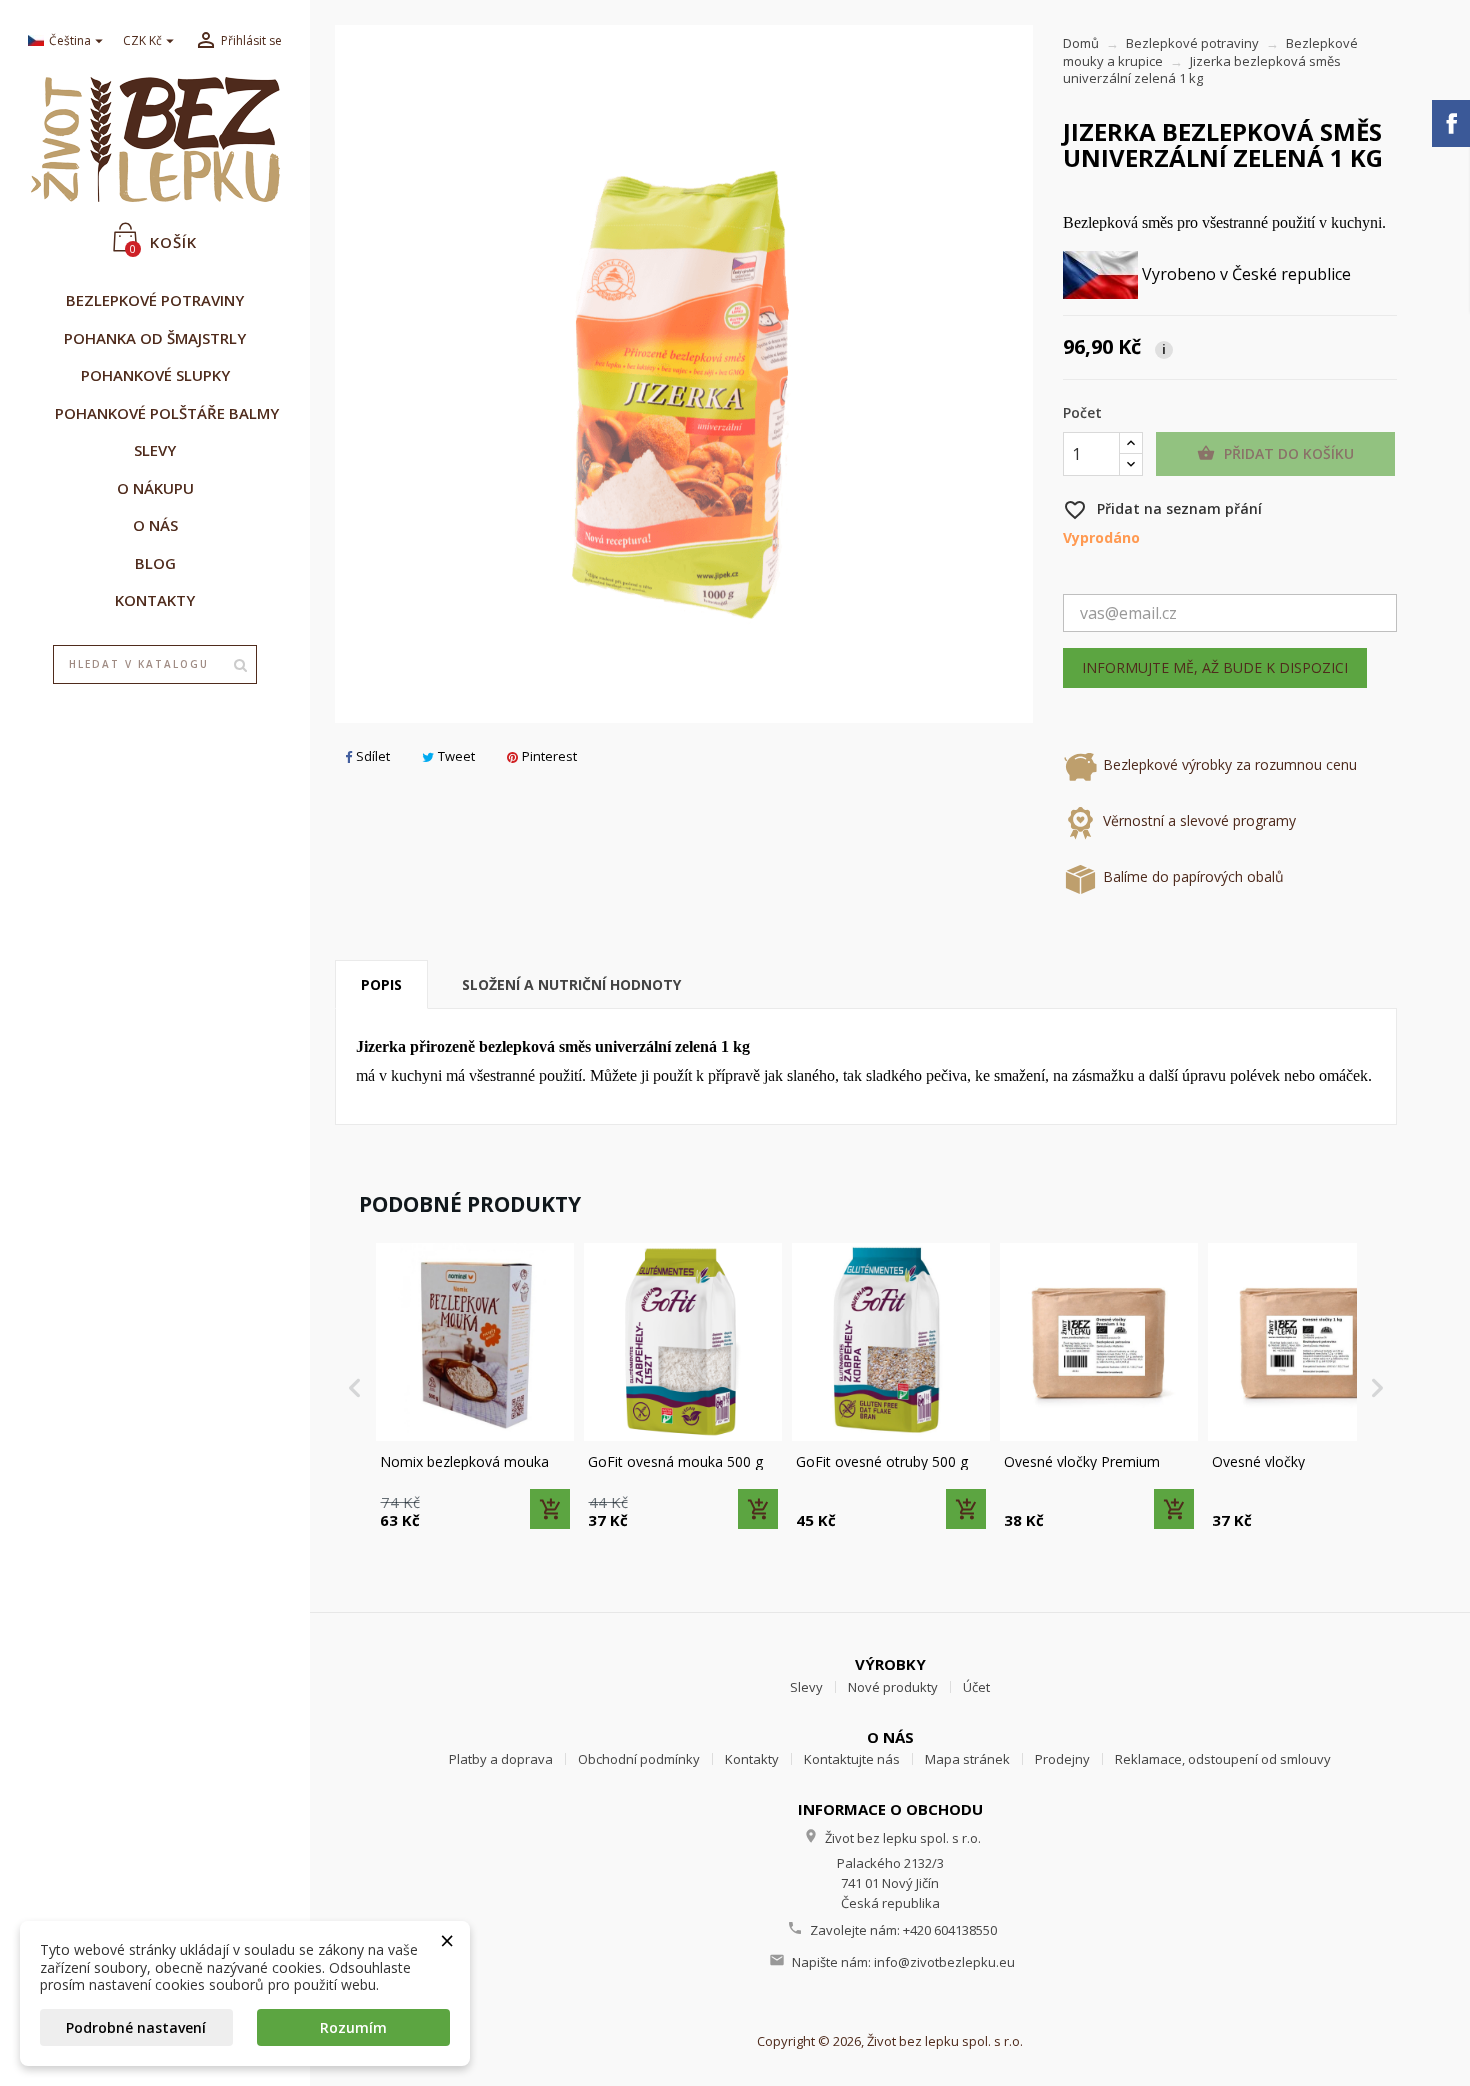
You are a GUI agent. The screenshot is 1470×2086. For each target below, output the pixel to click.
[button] (355, 1388)
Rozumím (353, 2027)
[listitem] (475, 1388)
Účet (976, 1687)
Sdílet (373, 756)
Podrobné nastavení (136, 2027)
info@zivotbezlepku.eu (944, 1962)
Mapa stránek (967, 1759)
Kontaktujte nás (852, 1759)
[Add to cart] (550, 1509)
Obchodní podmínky (639, 1759)
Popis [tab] (381, 984)
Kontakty (752, 1759)
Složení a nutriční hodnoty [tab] (571, 984)
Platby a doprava (501, 1759)
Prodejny (1062, 1759)
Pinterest (549, 756)
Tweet (456, 756)
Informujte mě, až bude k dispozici (1215, 667)
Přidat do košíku (1275, 453)
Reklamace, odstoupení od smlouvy (1223, 1759)
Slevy (806, 1687)
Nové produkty (893, 1687)
